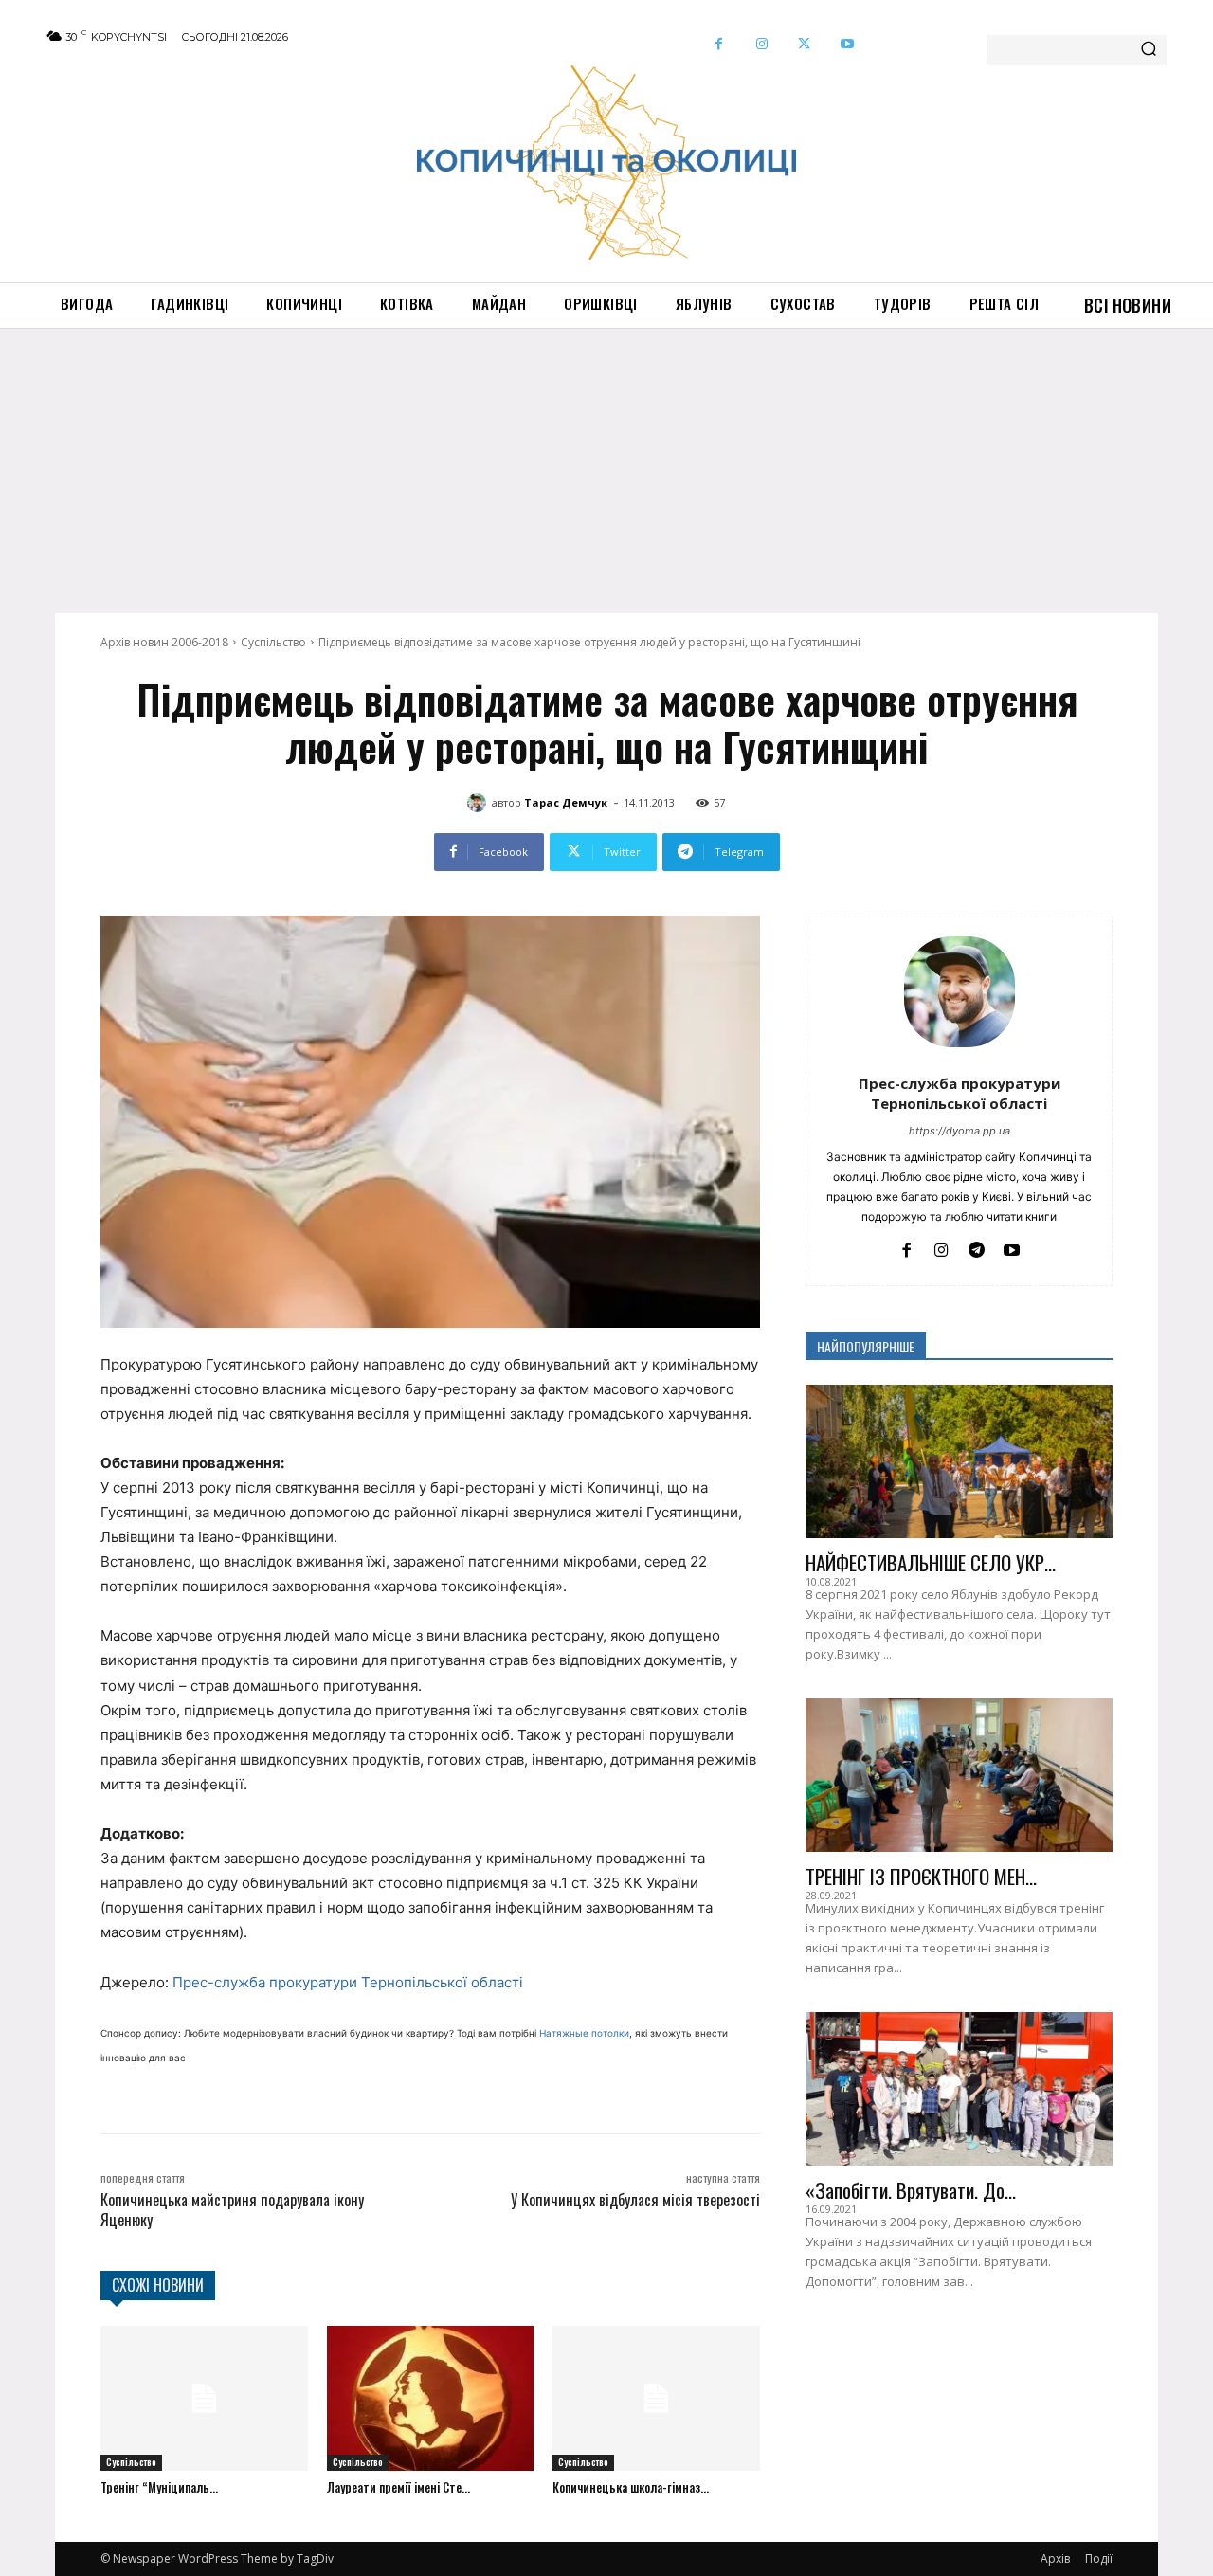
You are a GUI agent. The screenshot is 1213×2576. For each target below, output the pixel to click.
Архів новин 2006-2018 (164, 642)
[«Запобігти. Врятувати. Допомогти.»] (959, 2089)
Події (1099, 2558)
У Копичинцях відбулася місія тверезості (635, 2200)
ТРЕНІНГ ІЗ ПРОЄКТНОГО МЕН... (921, 1876)
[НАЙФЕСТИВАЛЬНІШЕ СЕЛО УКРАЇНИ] (959, 1461)
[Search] (1149, 50)
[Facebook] (719, 44)
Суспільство (273, 642)
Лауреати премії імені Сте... (398, 2487)
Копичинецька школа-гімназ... (631, 2487)
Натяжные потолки (584, 2033)
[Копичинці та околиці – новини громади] (606, 163)
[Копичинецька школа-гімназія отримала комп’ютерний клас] (656, 2398)
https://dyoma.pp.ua (960, 1131)
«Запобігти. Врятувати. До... (911, 2190)
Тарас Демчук (566, 802)
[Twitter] (804, 44)
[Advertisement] (606, 471)
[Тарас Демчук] (480, 803)
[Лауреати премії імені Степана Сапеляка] (431, 2398)
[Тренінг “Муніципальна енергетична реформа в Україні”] (204, 2398)
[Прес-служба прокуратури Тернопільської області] (960, 992)
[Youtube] (847, 44)
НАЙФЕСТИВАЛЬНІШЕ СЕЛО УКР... (931, 1562)
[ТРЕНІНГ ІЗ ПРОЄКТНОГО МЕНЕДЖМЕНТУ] (959, 1775)
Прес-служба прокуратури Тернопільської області (348, 1982)
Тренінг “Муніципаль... (159, 2487)
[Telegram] (977, 1248)
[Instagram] (761, 44)
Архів (1055, 2558)
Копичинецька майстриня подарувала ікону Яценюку (232, 2210)
